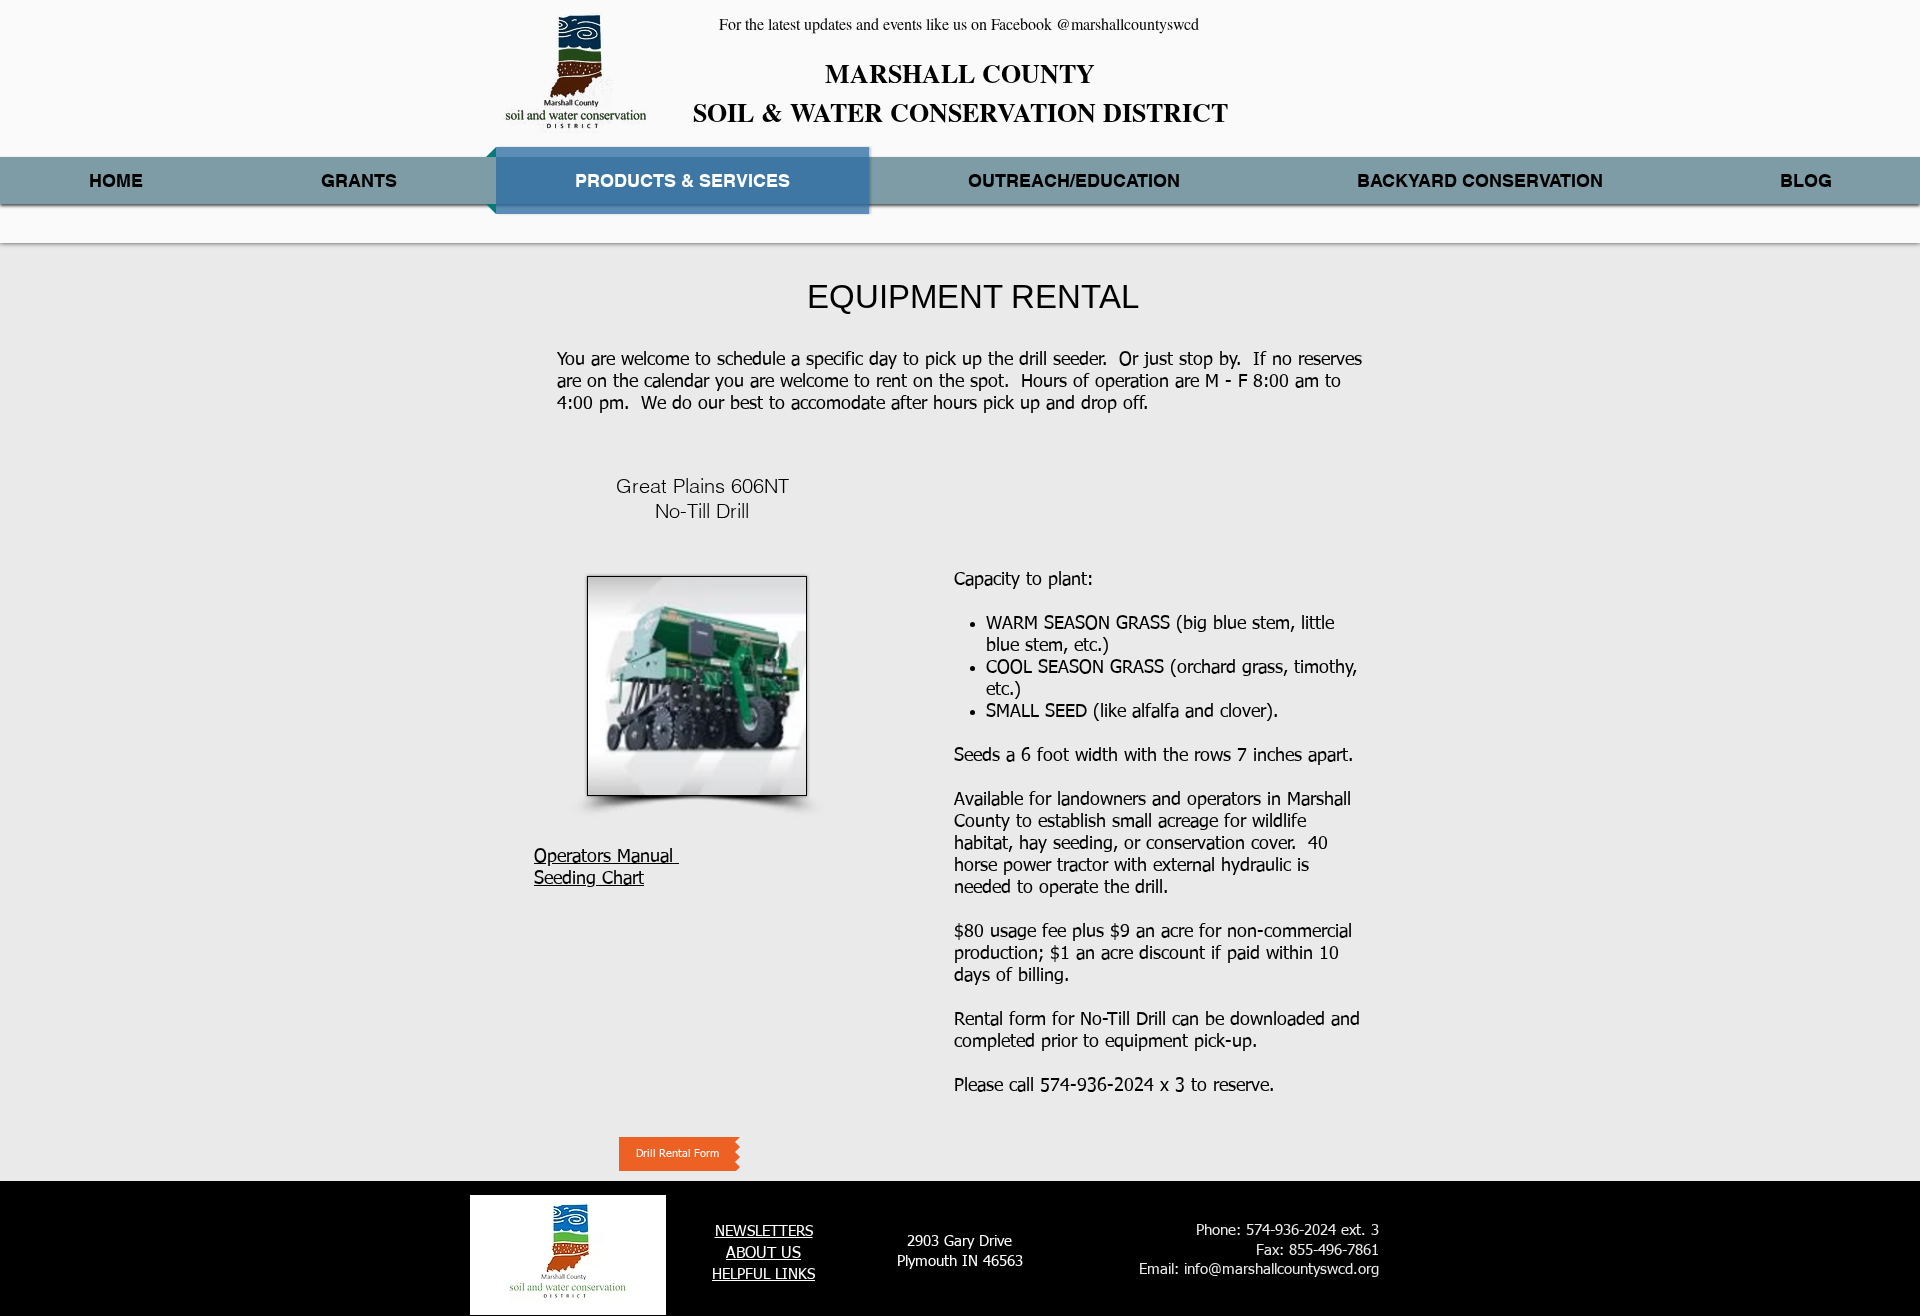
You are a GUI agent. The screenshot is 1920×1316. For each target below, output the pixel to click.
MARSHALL (900, 73)
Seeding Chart (589, 879)
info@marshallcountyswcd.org (1281, 1269)
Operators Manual (606, 857)
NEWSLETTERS (764, 1231)
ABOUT (751, 1254)
